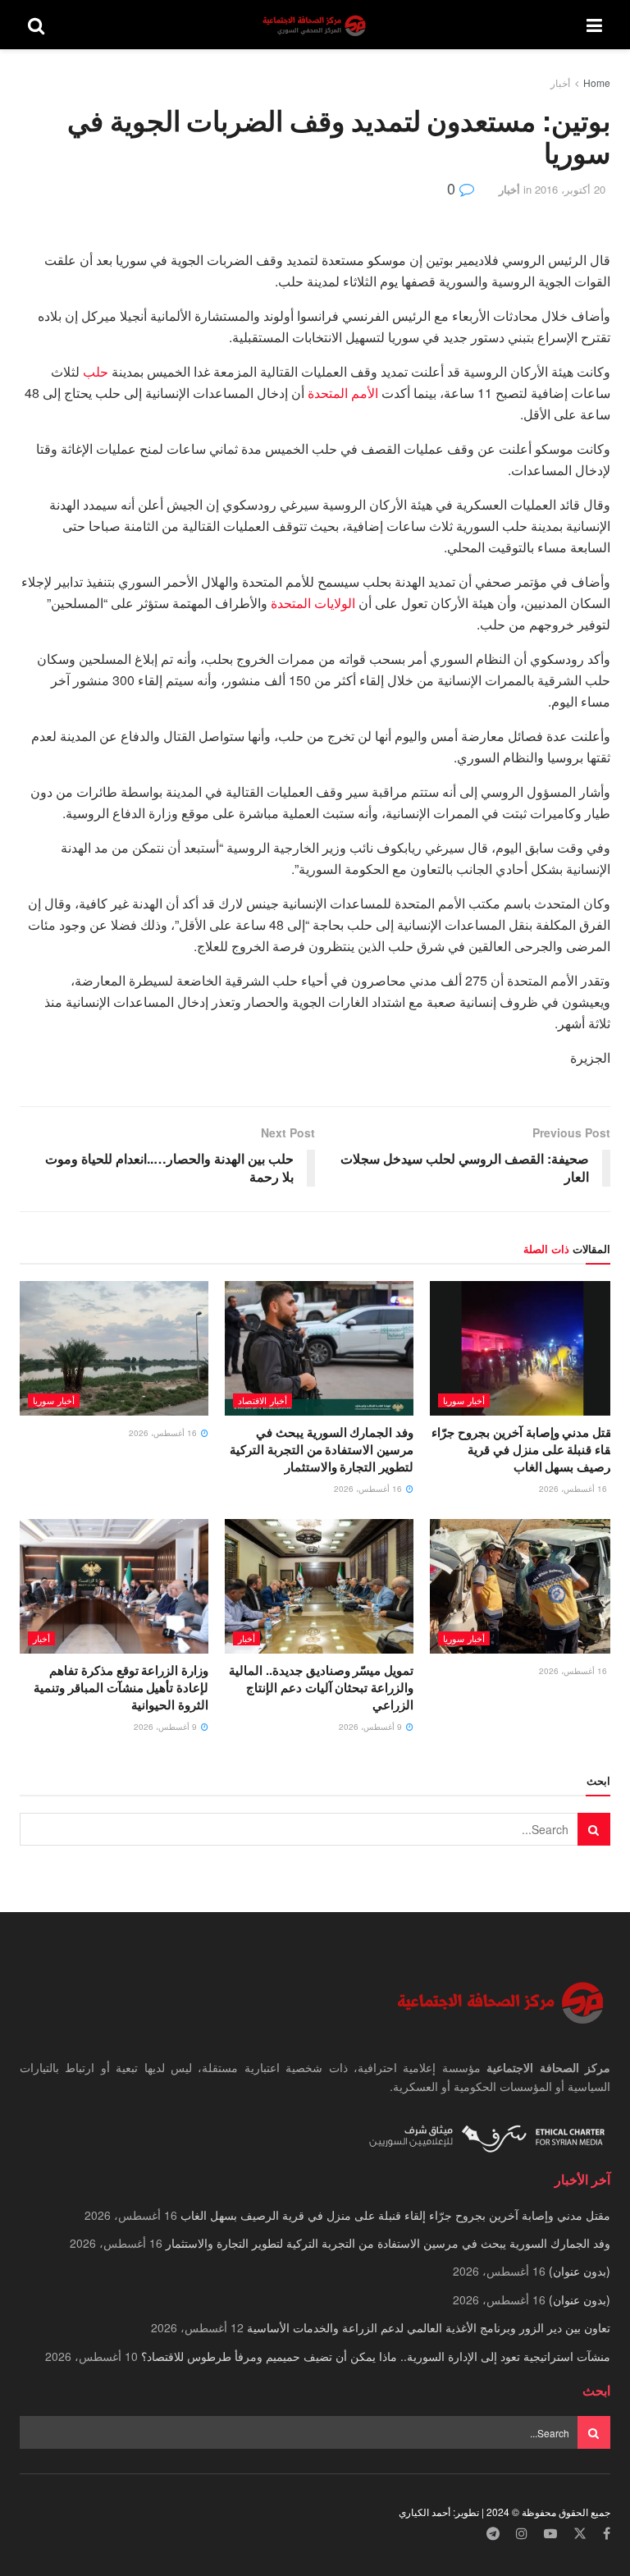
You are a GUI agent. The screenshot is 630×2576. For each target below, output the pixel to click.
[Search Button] (36, 25)
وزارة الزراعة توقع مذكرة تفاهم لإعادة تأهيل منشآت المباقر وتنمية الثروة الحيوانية (121, 1687)
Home (597, 82)
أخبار (560, 82)
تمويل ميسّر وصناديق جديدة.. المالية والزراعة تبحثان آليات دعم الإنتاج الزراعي (321, 1687)
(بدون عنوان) (580, 2271)
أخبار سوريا (464, 1400)
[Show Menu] (594, 25)
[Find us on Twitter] (580, 2534)
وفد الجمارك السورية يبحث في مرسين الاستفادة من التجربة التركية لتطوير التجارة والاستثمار (322, 1449)
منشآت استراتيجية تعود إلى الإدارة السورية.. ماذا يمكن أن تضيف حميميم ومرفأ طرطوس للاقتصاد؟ (376, 2356)
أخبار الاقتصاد (262, 1400)
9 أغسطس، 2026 (372, 1727)
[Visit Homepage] (316, 25)
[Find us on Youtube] (550, 2534)
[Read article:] (114, 1348)
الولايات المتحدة (313, 603)
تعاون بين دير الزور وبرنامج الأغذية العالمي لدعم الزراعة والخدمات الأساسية (429, 2327)
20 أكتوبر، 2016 (570, 189)
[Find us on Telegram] (493, 2534)
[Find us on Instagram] (522, 2534)
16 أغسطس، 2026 (574, 1489)
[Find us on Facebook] (607, 2534)
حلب (96, 371)
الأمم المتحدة (343, 393)
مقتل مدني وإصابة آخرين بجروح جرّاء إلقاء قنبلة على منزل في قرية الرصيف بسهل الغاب (525, 1449)
